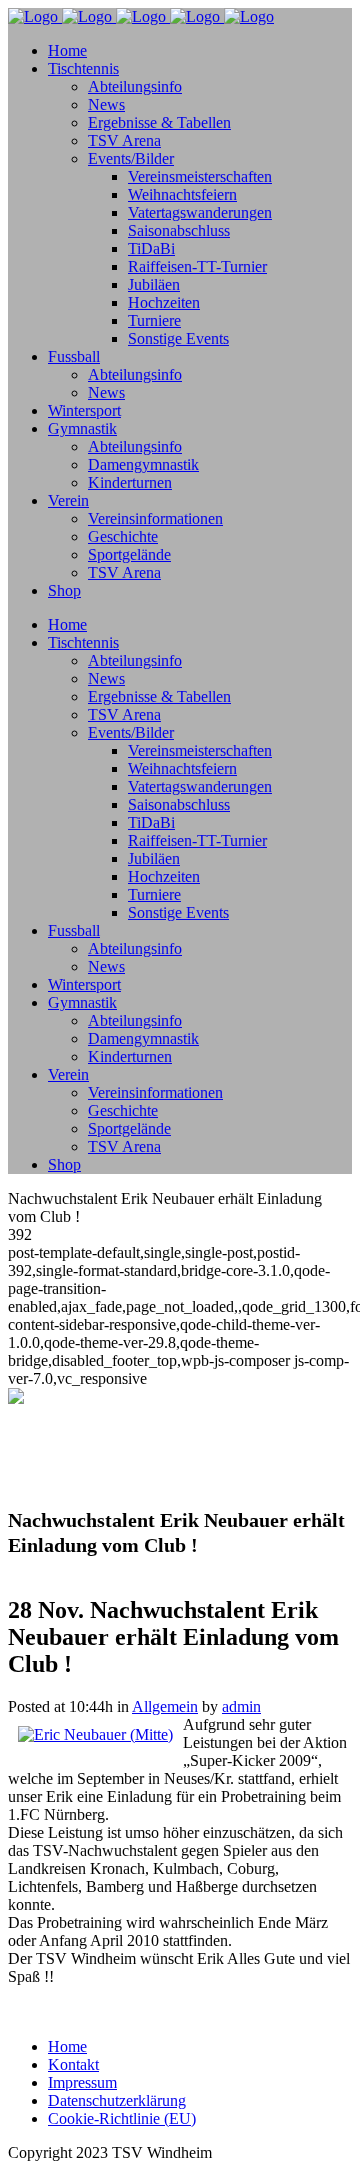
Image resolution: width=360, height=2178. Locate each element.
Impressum (82, 2082)
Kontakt (73, 2064)
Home (67, 2046)
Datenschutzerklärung (117, 2100)
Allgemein (165, 1706)
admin (241, 1706)
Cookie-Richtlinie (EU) (122, 2118)
